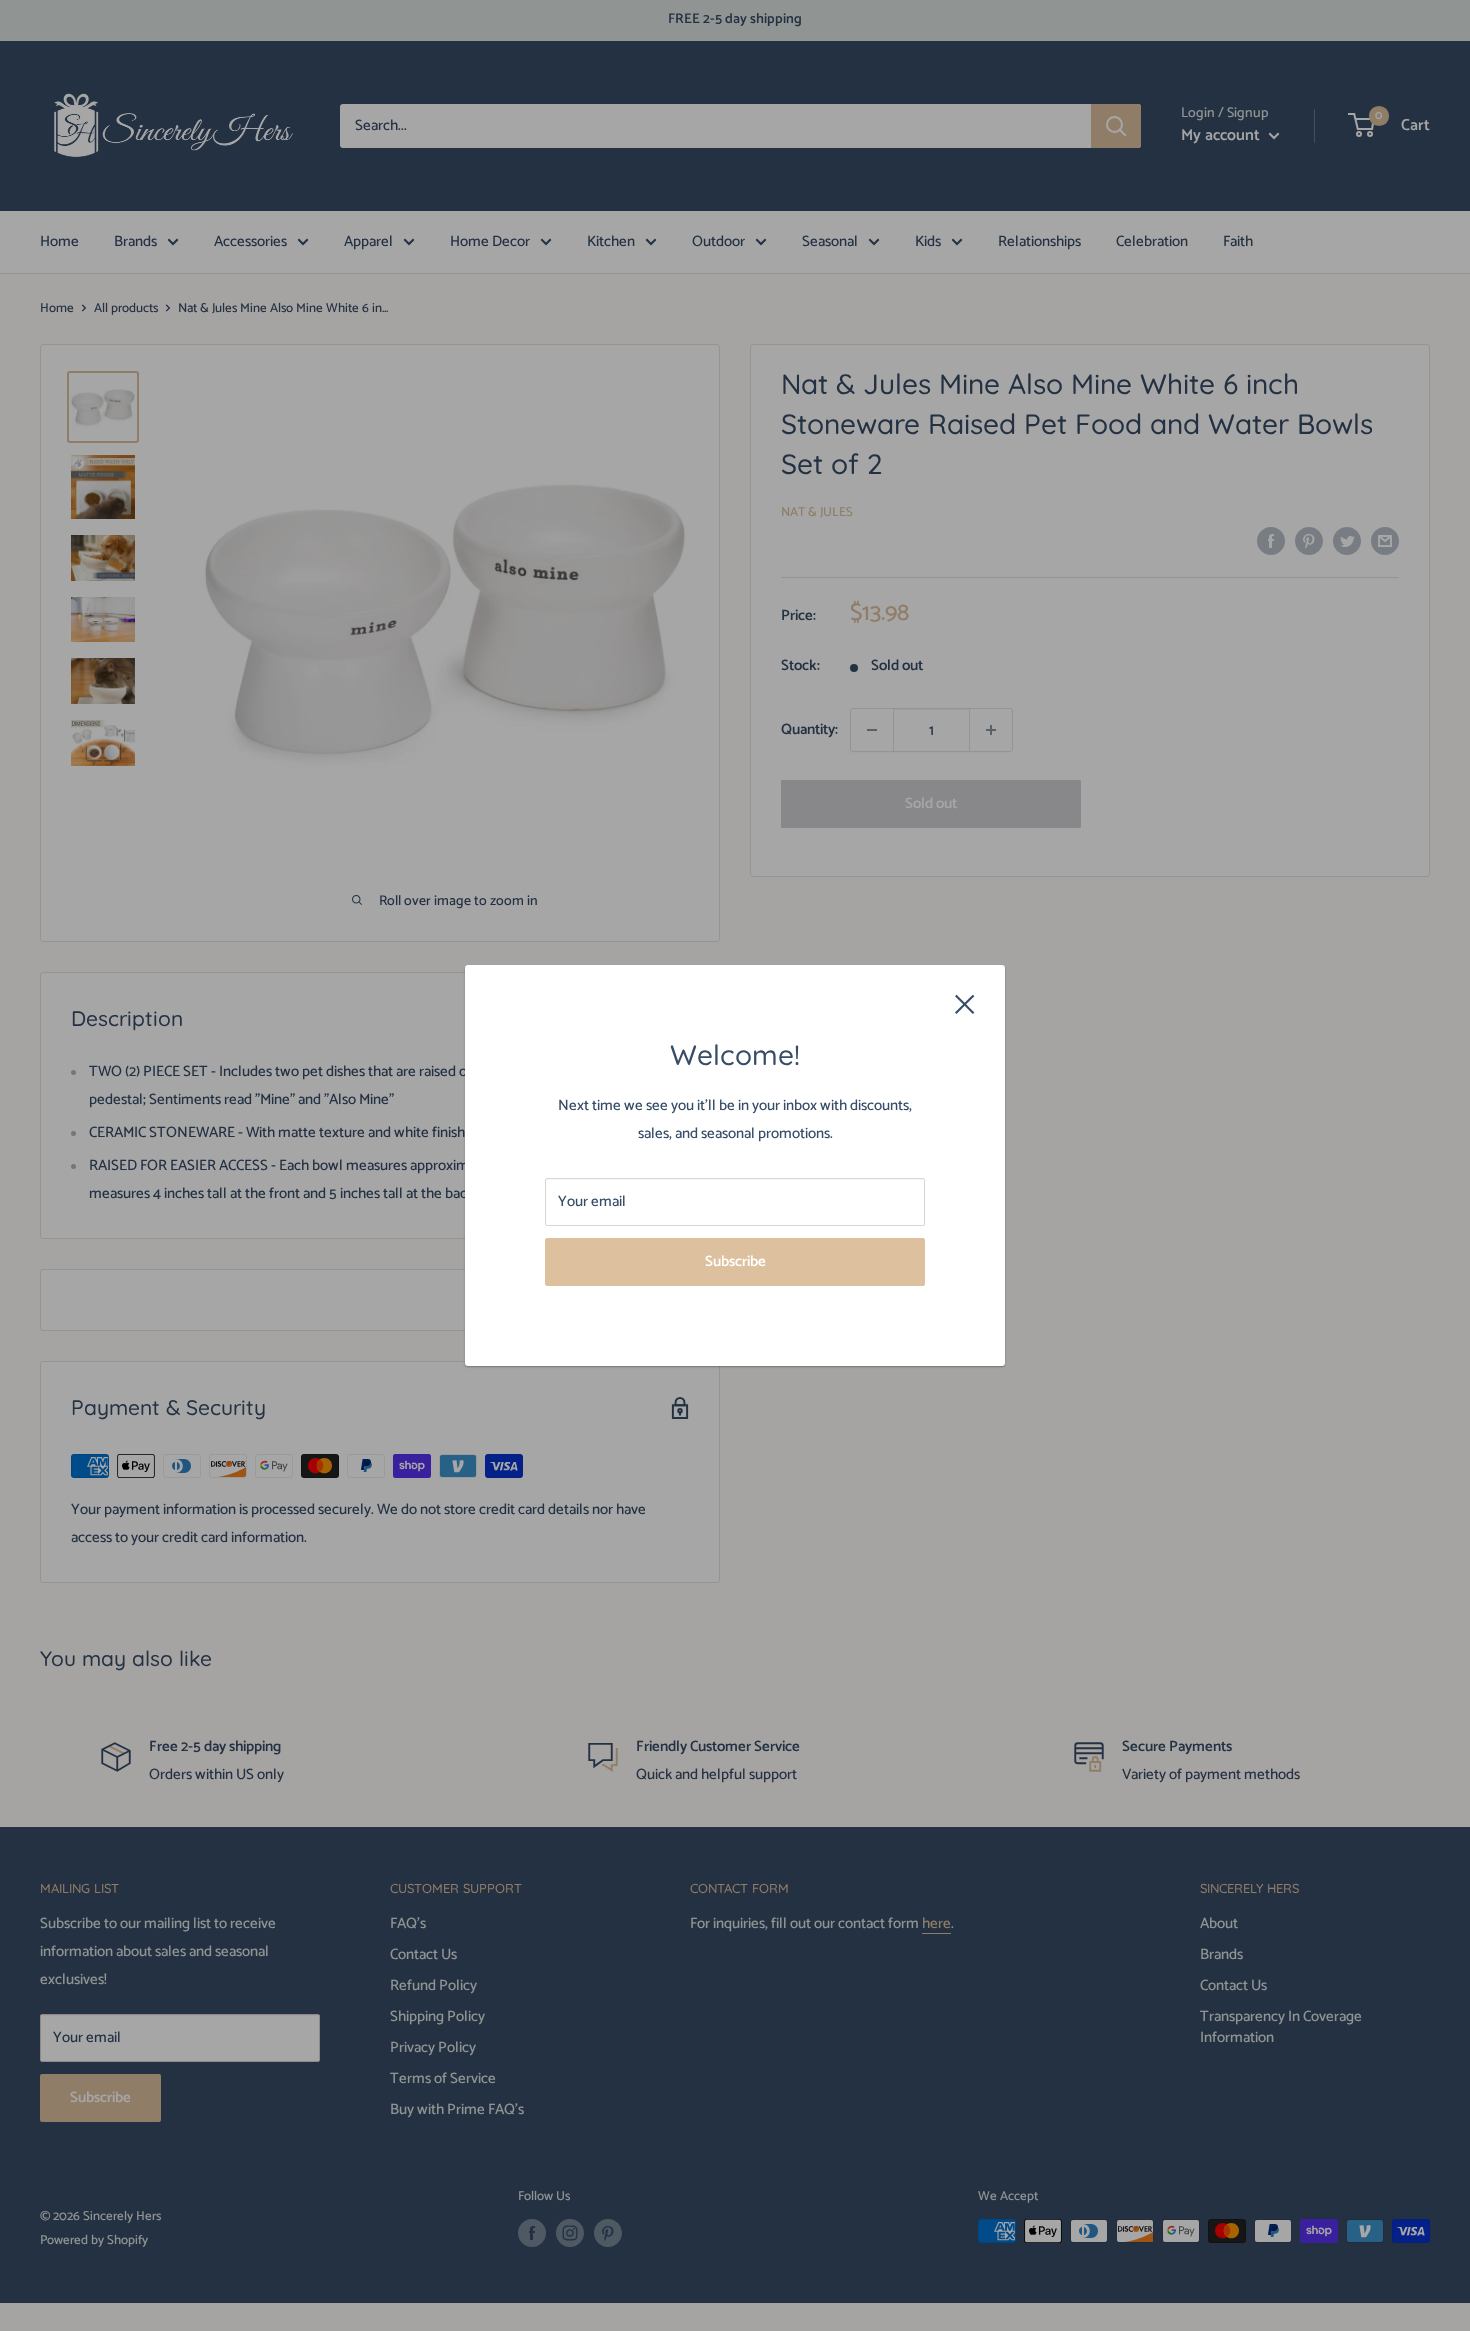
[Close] (965, 1003)
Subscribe (735, 1261)
